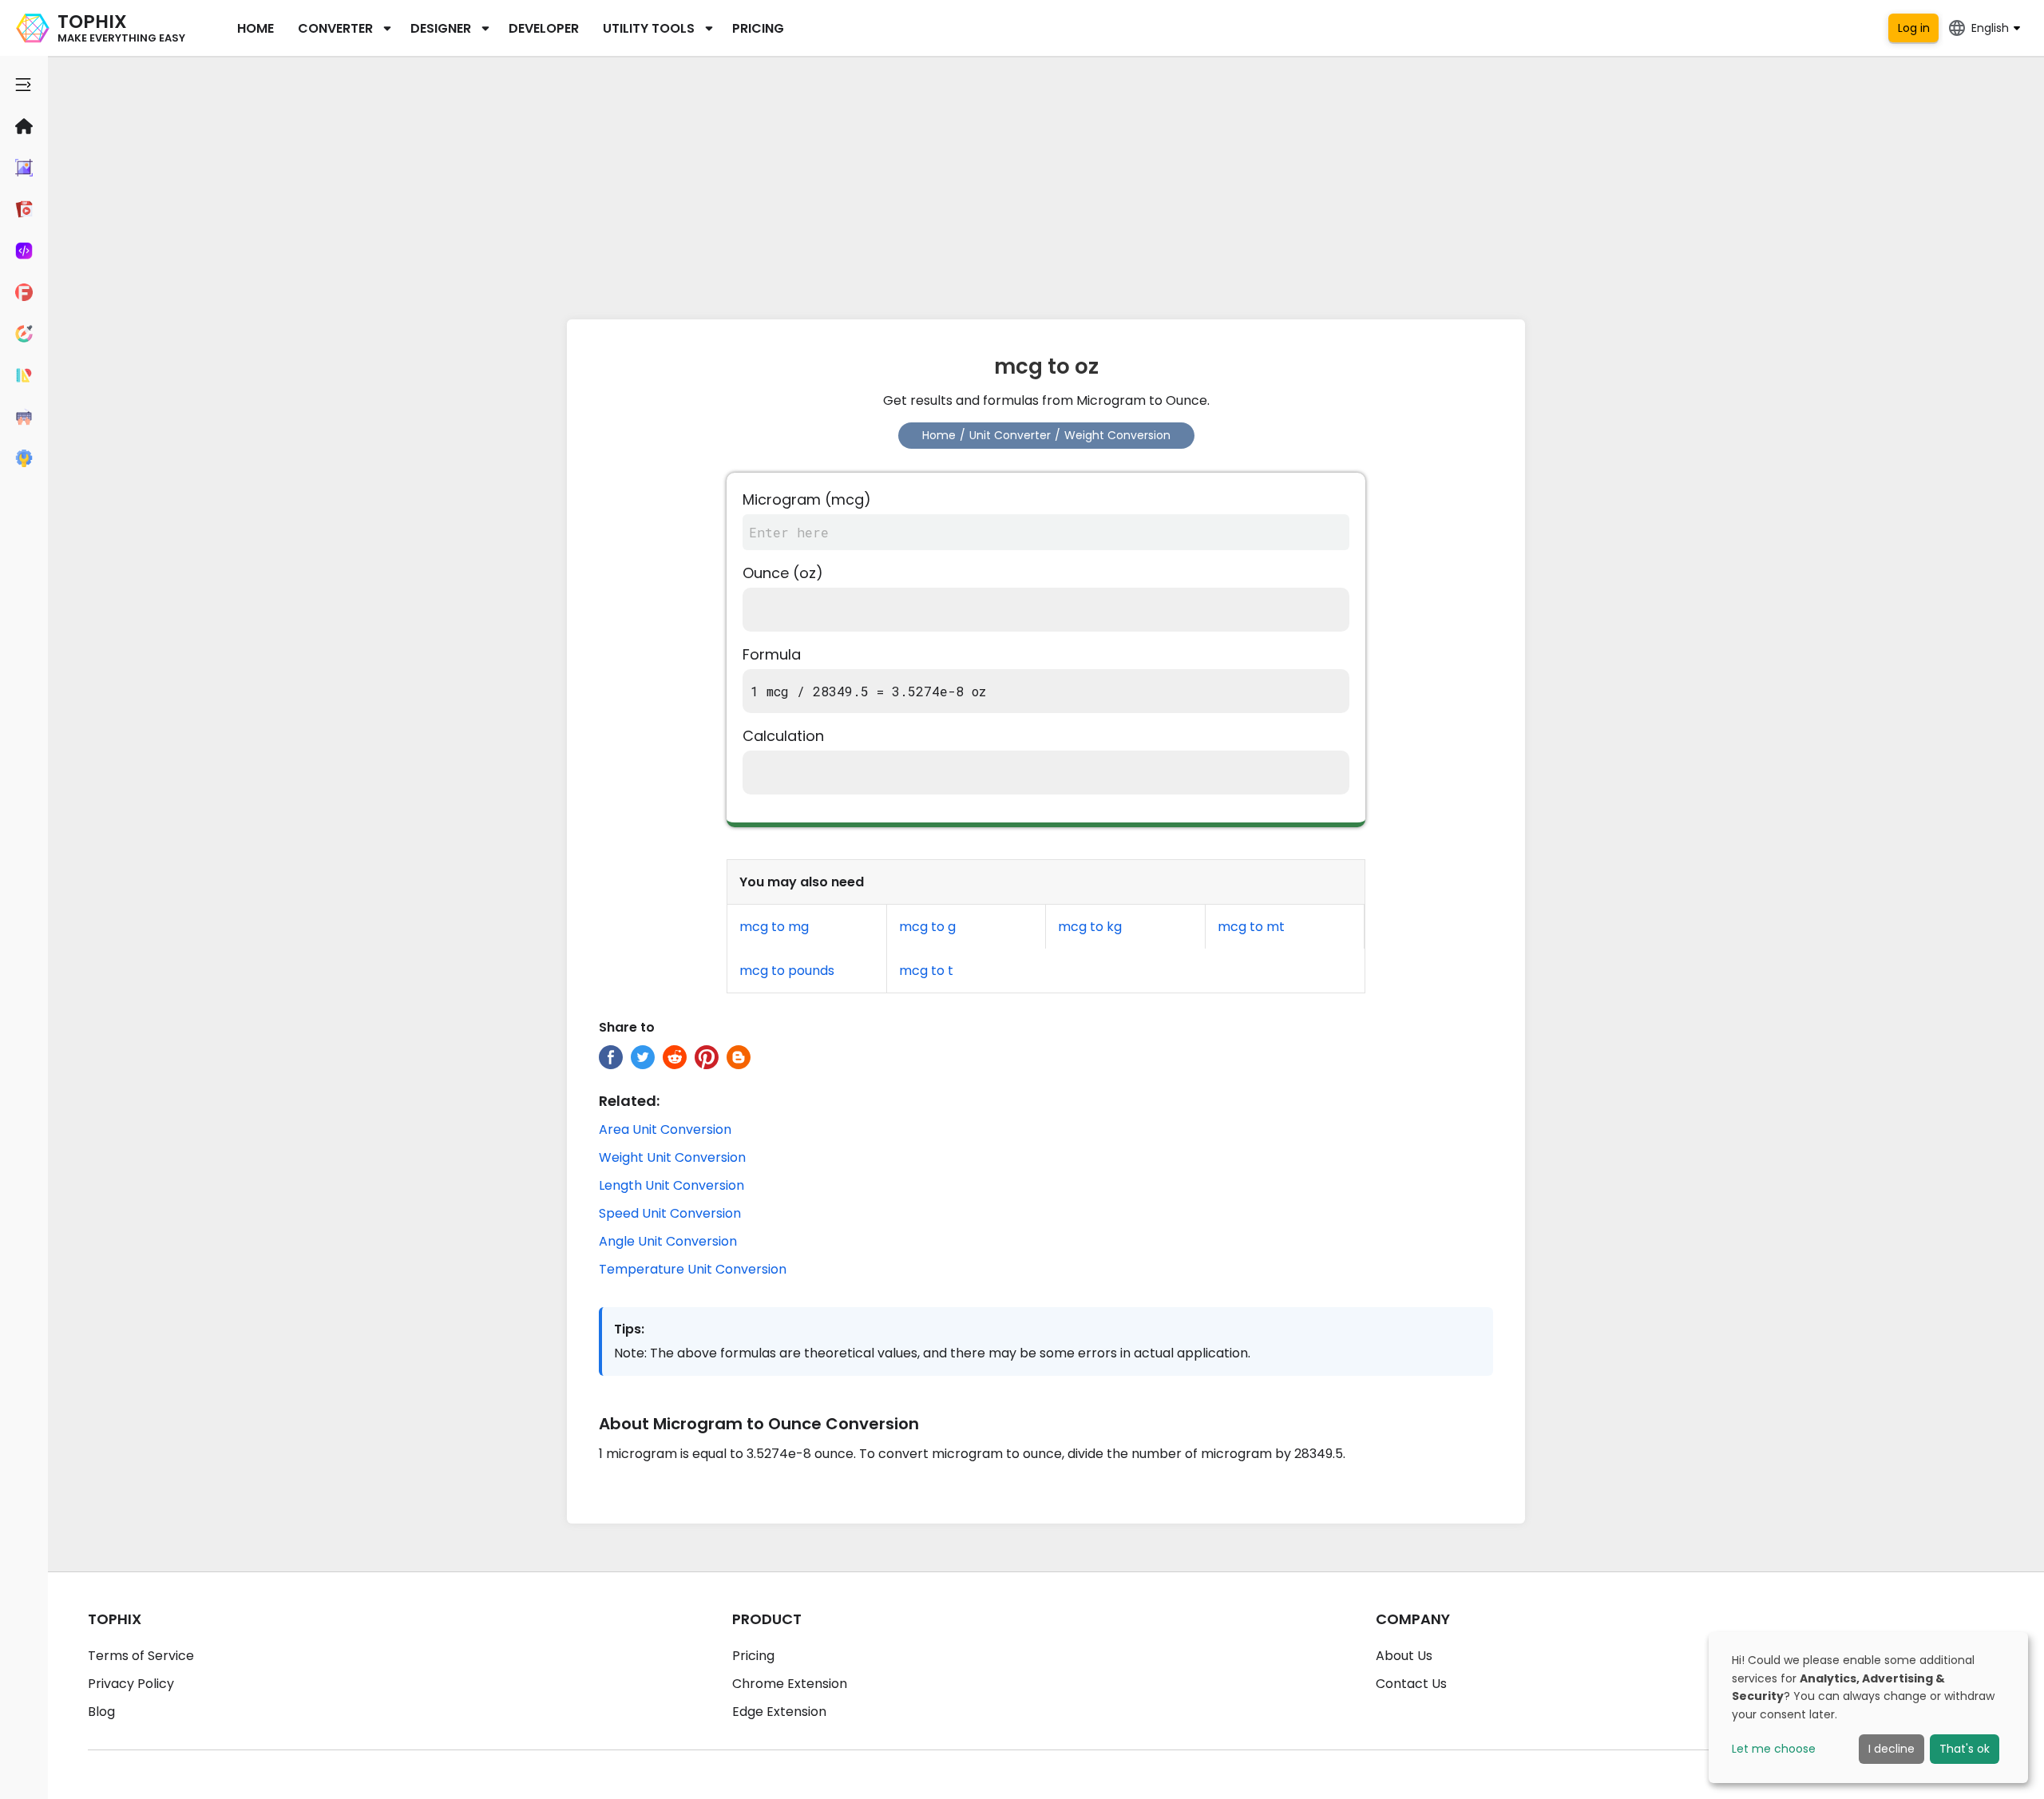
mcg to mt (1251, 927)
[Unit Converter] (24, 375)
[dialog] (1868, 1708)
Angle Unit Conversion (668, 1241)
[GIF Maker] (24, 209)
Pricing (758, 28)
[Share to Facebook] (611, 1057)
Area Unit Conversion (665, 1129)
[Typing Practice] (24, 417)
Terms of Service (141, 1656)
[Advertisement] (1046, 184)
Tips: (629, 1329)
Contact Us (1411, 1684)
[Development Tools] (24, 251)
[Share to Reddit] (675, 1057)
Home (255, 28)
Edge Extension (779, 1712)
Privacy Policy (131, 1684)
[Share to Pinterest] (707, 1057)
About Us (1404, 1656)
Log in (1914, 28)
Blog (101, 1712)
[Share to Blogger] (739, 1057)
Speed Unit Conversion (670, 1213)
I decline (1891, 1749)
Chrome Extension (790, 1684)
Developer (544, 28)
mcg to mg (774, 927)
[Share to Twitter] (643, 1057)
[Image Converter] (24, 168)
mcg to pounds (787, 971)
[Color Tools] (24, 334)
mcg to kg (1090, 927)
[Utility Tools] (24, 458)
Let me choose (1774, 1749)
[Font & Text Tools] (24, 292)
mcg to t (926, 971)
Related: (629, 1101)
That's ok (1965, 1749)
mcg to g (927, 927)
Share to (627, 1027)
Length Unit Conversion (671, 1185)
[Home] (24, 126)
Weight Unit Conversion (672, 1157)
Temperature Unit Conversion (693, 1269)
